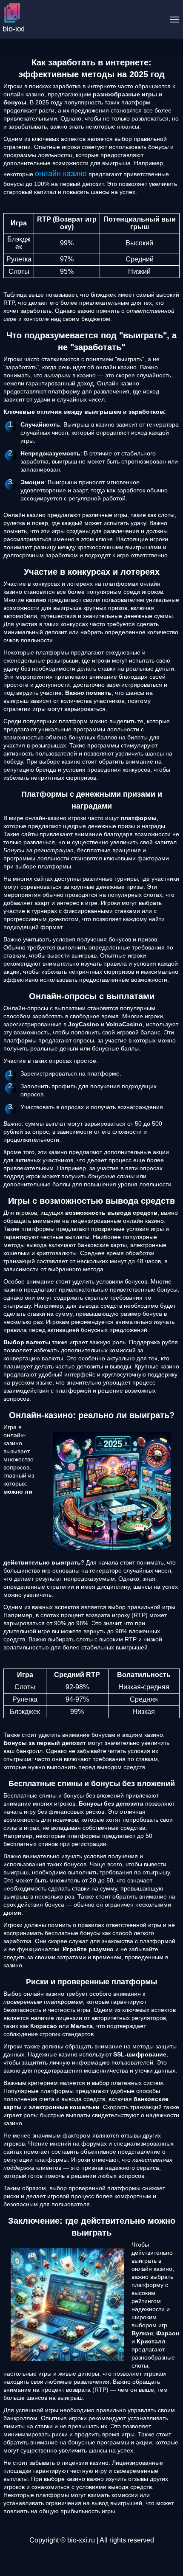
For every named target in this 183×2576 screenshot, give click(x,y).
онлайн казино (61, 174)
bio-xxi (14, 29)
